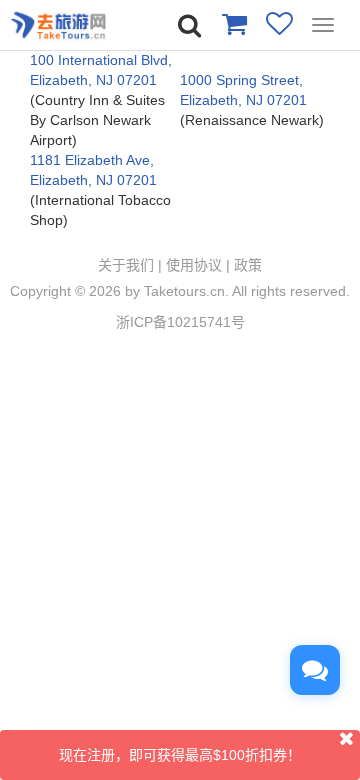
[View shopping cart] (233, 23)
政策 (248, 265)
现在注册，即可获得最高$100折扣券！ (180, 755)
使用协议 (194, 265)
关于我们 (126, 265)
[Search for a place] (189, 25)
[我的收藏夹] (279, 23)
